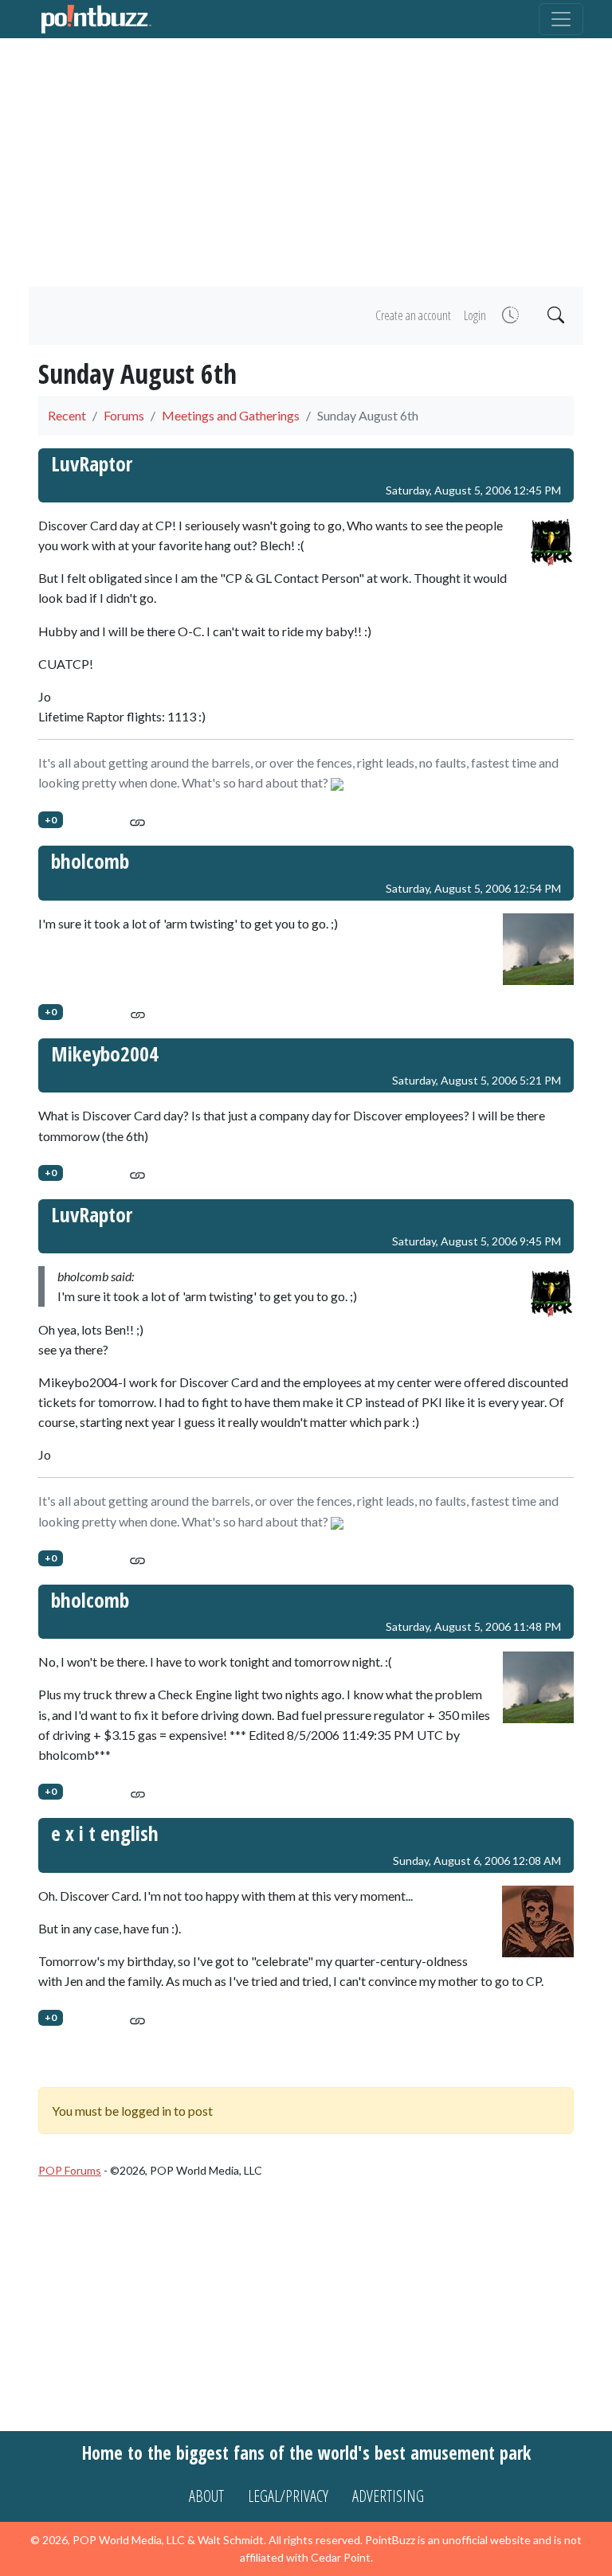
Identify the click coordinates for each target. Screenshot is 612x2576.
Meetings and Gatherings (231, 415)
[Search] (554, 316)
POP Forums (70, 2170)
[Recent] (509, 316)
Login (475, 315)
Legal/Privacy (288, 2496)
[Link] (137, 820)
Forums (124, 415)
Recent (67, 415)
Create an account (413, 315)
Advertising (388, 2496)
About (206, 2496)
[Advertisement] (306, 162)
